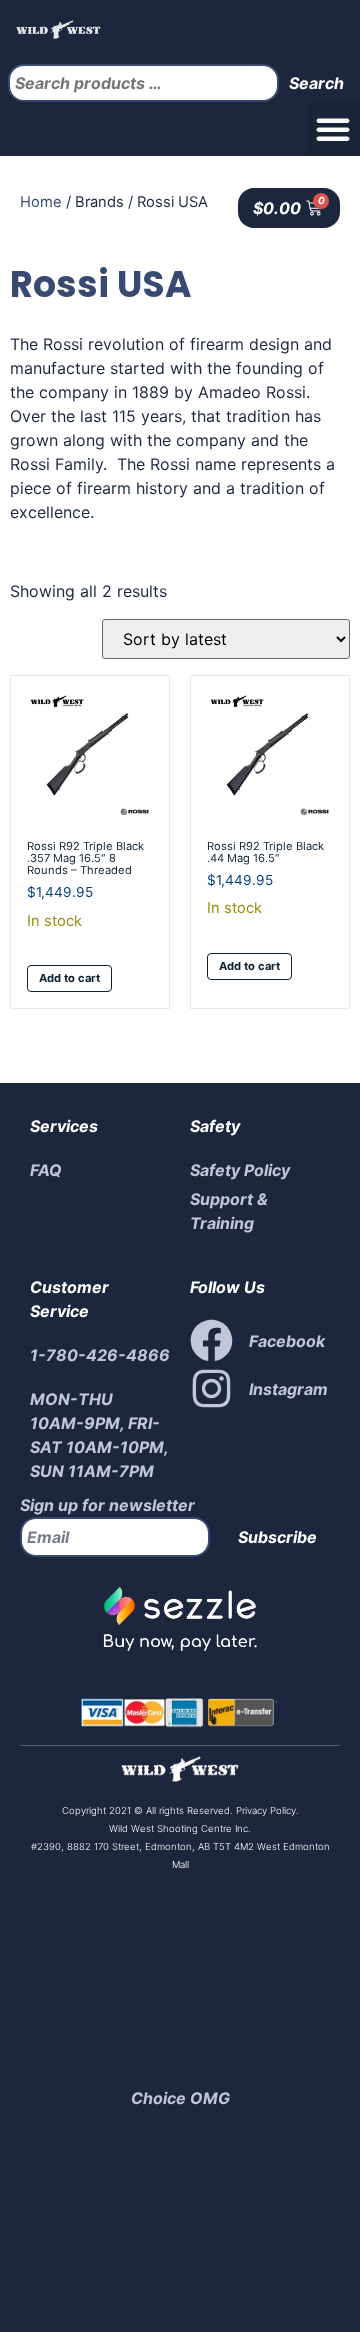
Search (316, 83)
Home (41, 202)
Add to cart (69, 978)
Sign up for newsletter (107, 1505)
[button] (333, 129)
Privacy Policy (264, 1810)
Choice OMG (180, 2098)
